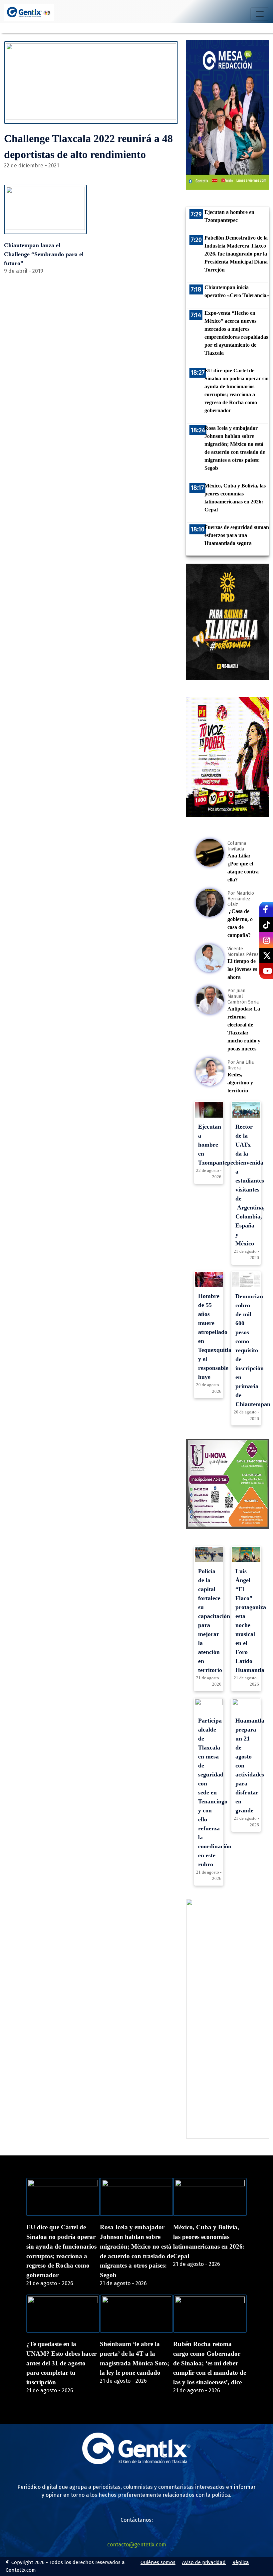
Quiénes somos (158, 2562)
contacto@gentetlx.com (137, 2545)
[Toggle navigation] (260, 14)
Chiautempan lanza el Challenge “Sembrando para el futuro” (44, 254)
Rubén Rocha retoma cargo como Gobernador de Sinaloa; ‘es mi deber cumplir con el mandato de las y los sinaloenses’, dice (210, 2363)
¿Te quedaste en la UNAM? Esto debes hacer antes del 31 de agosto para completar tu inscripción (61, 2363)
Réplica (241, 2562)
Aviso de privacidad (204, 2562)
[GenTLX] (136, 2462)
